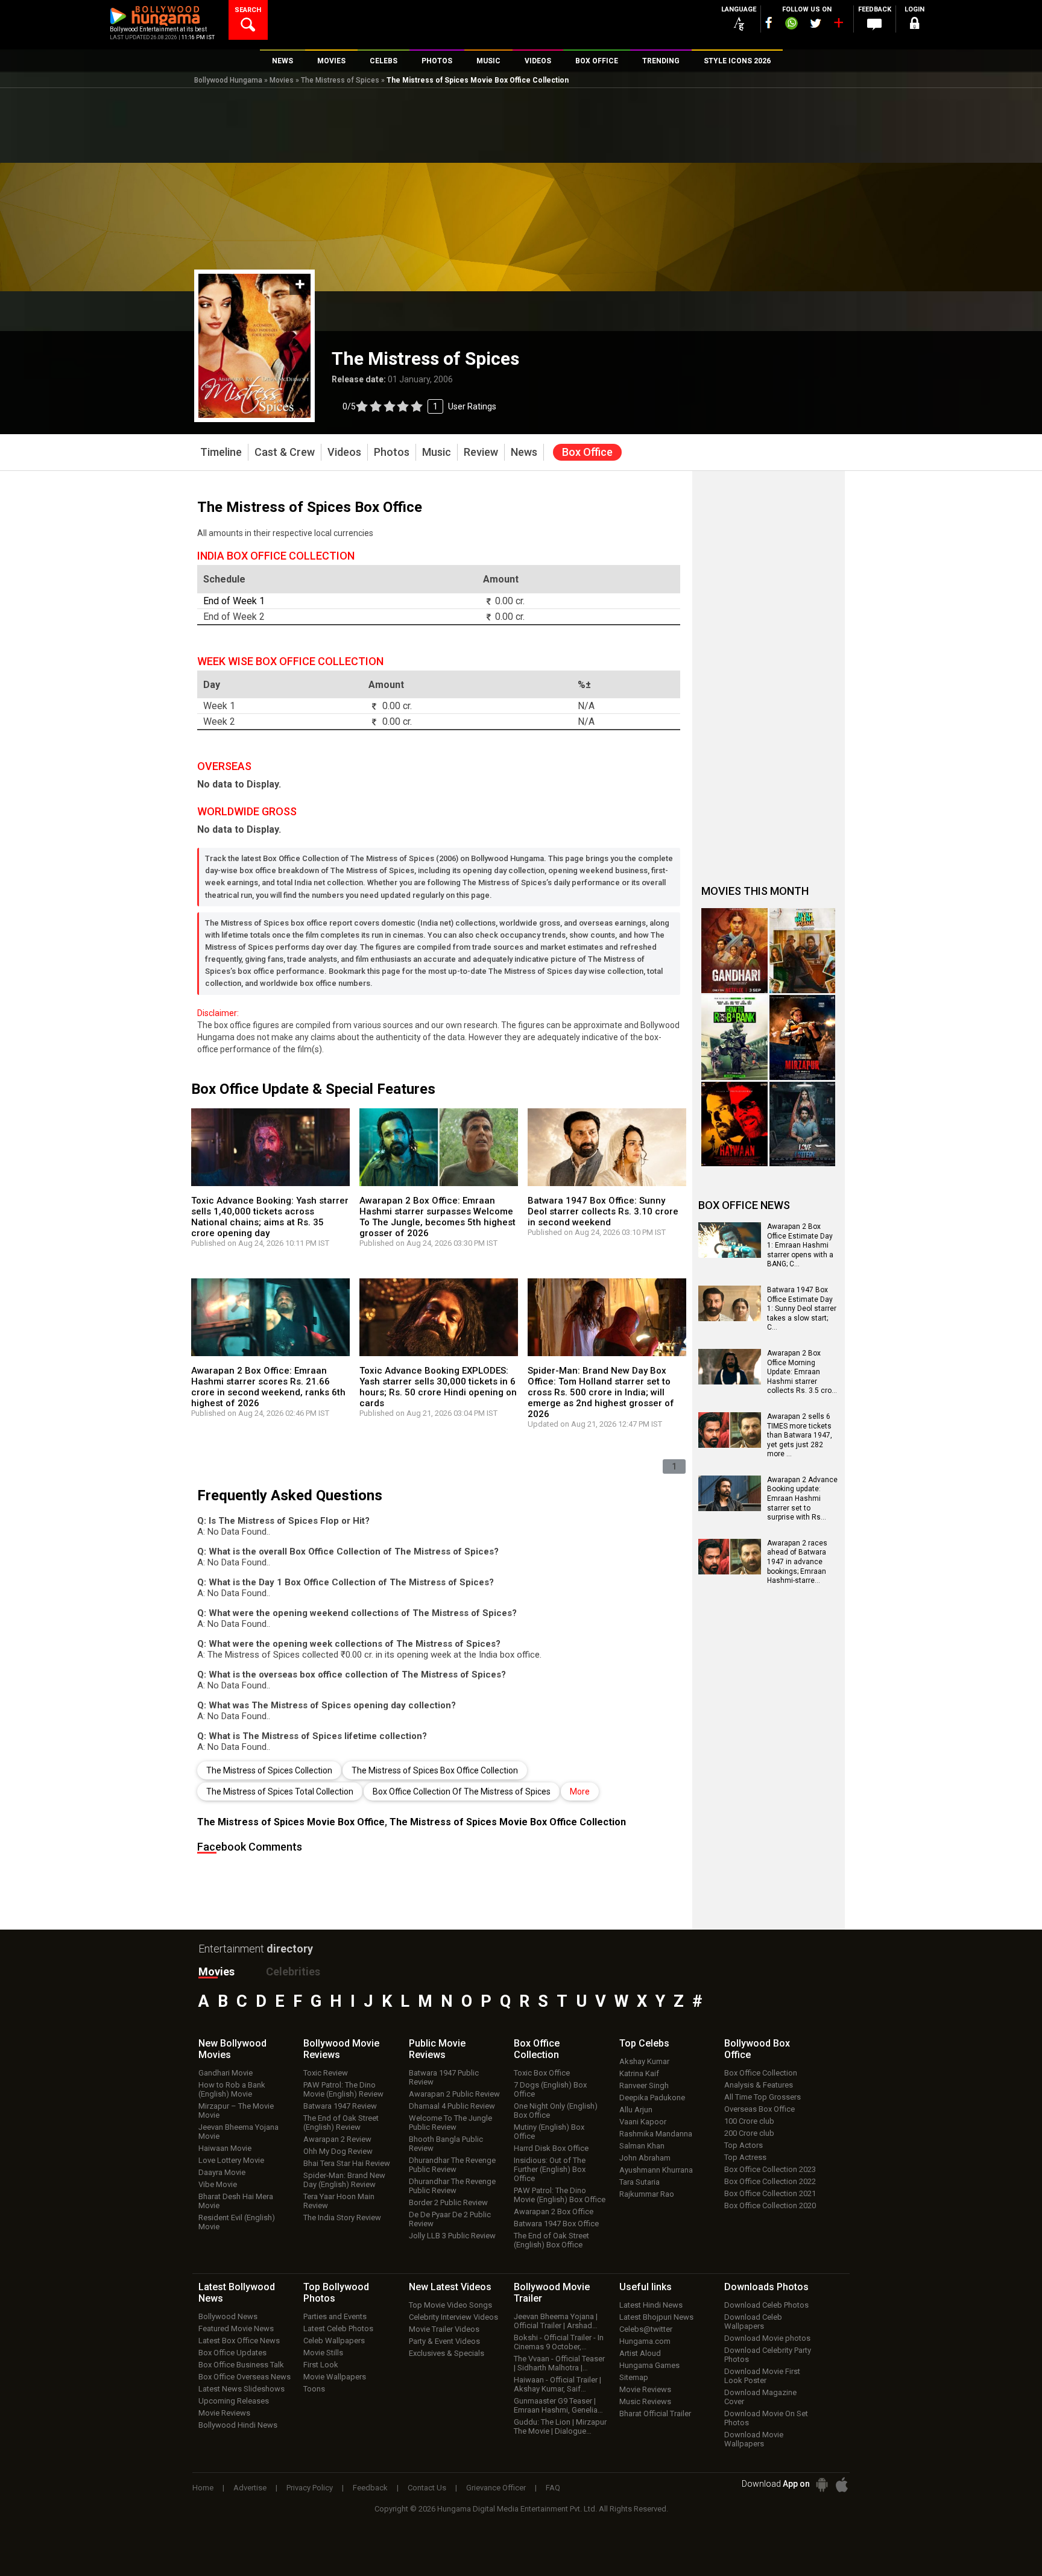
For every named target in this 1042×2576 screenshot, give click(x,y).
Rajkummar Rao (647, 2194)
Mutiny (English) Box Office (549, 2132)
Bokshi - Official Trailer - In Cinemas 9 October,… (559, 2342)
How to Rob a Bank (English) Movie (232, 2089)
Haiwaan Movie (225, 2148)
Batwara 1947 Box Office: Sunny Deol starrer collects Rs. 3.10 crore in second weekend (603, 1211)
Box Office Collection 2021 (770, 2193)
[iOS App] (842, 2485)
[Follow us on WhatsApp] (791, 25)
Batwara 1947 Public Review (444, 2077)
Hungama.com (645, 2341)
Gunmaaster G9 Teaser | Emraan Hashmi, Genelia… (558, 2405)
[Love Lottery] (803, 1124)
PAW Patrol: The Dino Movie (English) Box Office (560, 2195)
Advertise (250, 2488)
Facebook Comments (250, 1847)
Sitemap (634, 2377)
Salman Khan (642, 2146)
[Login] (914, 25)
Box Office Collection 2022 (770, 2181)
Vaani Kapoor (643, 2122)
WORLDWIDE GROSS (247, 811)
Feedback (370, 2488)
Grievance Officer (496, 2488)
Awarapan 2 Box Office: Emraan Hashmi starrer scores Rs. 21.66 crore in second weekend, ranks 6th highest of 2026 (268, 1387)
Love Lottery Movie (231, 2160)
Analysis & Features (759, 2085)
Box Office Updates (232, 2353)
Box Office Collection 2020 (770, 2205)
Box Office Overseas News (245, 2377)
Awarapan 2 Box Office (554, 2211)
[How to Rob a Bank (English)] (734, 1037)
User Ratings (419, 406)
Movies (282, 80)
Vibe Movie (218, 2184)
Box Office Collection (761, 2073)
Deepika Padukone (652, 2098)
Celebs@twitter (646, 2329)
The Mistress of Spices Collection (269, 1770)
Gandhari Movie (226, 2073)
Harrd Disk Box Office (551, 2148)
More (580, 1792)
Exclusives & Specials (447, 2353)
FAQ (553, 2488)
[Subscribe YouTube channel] (838, 25)
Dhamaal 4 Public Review (452, 2106)
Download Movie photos (767, 2338)
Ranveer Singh (644, 2085)
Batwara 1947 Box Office (556, 2224)
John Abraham (645, 2158)
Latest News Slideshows (242, 2389)
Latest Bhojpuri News (656, 2317)
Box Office (537, 2049)
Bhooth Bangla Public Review (446, 2144)
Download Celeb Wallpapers (753, 2322)
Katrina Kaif (639, 2073)
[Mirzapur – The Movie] (803, 1037)
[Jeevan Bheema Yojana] (803, 951)
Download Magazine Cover (760, 2397)
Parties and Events (335, 2316)
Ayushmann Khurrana (656, 2170)
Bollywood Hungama (228, 80)
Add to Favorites (300, 284)
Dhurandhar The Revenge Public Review (452, 2165)
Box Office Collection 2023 (770, 2169)
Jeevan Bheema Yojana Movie (238, 2132)
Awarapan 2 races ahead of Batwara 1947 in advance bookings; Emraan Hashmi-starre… (797, 1562)
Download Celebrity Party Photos (768, 2355)
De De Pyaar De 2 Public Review (450, 2219)
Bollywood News (228, 2316)
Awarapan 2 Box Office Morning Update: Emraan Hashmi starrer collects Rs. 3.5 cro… (802, 1372)
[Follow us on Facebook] (769, 23)
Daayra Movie (222, 2172)
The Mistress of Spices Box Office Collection (435, 1770)
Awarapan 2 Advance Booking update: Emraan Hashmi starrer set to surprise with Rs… (802, 1498)
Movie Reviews (224, 2413)
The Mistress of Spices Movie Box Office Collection (508, 1822)
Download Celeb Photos (766, 2305)
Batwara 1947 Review (340, 2106)
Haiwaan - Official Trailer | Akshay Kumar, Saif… (557, 2384)
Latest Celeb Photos (338, 2328)
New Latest (450, 2287)
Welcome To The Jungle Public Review (450, 2123)
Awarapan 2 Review (337, 2139)
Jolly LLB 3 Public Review (452, 2236)
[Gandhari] (734, 951)
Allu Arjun (636, 2110)
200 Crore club (749, 2133)
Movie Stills (323, 2353)
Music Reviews (645, 2401)
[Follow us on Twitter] (816, 23)
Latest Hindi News (651, 2305)
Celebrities (293, 1971)
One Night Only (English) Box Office (556, 2110)
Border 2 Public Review (448, 2202)
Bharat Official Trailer (655, 2413)
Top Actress (745, 2157)
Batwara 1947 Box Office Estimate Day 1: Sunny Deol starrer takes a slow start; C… (802, 1309)
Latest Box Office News (239, 2341)
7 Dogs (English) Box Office (550, 2089)
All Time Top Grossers (763, 2097)
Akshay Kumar (644, 2061)
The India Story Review (342, 2218)
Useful (646, 2287)
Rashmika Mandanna (656, 2134)
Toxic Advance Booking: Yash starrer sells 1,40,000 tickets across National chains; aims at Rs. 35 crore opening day (270, 1217)
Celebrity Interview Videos (453, 2317)
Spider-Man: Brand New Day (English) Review (344, 2180)
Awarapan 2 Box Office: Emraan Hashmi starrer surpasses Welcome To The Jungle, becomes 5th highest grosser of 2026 (437, 1217)
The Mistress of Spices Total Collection (280, 1792)
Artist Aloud (640, 2353)
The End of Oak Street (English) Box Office (551, 2240)
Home (203, 2488)
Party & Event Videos (444, 2341)
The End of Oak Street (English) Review (341, 2123)
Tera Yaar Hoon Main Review (339, 2201)
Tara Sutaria (639, 2182)
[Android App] (822, 2485)
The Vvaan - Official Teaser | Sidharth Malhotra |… (559, 2363)
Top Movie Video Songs (450, 2305)
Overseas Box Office (759, 2109)
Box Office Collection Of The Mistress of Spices (462, 1792)
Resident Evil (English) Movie (237, 2222)
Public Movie (437, 2049)
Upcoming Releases (234, 2401)
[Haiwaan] (734, 1124)
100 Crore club (749, 2121)
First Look (321, 2365)
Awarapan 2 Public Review (454, 2094)
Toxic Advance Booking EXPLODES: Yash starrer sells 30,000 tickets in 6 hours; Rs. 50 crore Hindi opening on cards (438, 1387)
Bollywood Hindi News (238, 2425)
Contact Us (427, 2488)
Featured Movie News (236, 2328)
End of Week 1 (234, 601)
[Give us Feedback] (874, 25)
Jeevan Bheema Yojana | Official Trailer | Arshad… (556, 2321)
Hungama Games (649, 2365)
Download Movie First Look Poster (762, 2376)
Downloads (766, 2287)
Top (644, 2043)
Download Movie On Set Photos (766, 2418)
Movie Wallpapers (335, 2377)
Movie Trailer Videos (444, 2329)
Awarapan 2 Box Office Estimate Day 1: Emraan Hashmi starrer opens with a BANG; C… (800, 1245)
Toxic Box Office (542, 2073)
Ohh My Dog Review (338, 2151)
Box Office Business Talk (241, 2365)
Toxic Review (326, 2073)
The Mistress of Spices (340, 80)
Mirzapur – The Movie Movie (236, 2110)
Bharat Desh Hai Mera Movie (236, 2201)
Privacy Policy (310, 2488)
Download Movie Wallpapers (754, 2439)
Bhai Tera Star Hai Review (347, 2163)
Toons (314, 2389)
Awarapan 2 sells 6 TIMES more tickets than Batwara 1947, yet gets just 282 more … (800, 1435)
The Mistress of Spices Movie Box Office (291, 1822)
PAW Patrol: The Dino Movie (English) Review (343, 2089)
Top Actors (744, 2145)
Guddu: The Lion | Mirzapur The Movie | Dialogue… (560, 2426)
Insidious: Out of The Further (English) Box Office (550, 2169)
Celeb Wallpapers (334, 2341)
